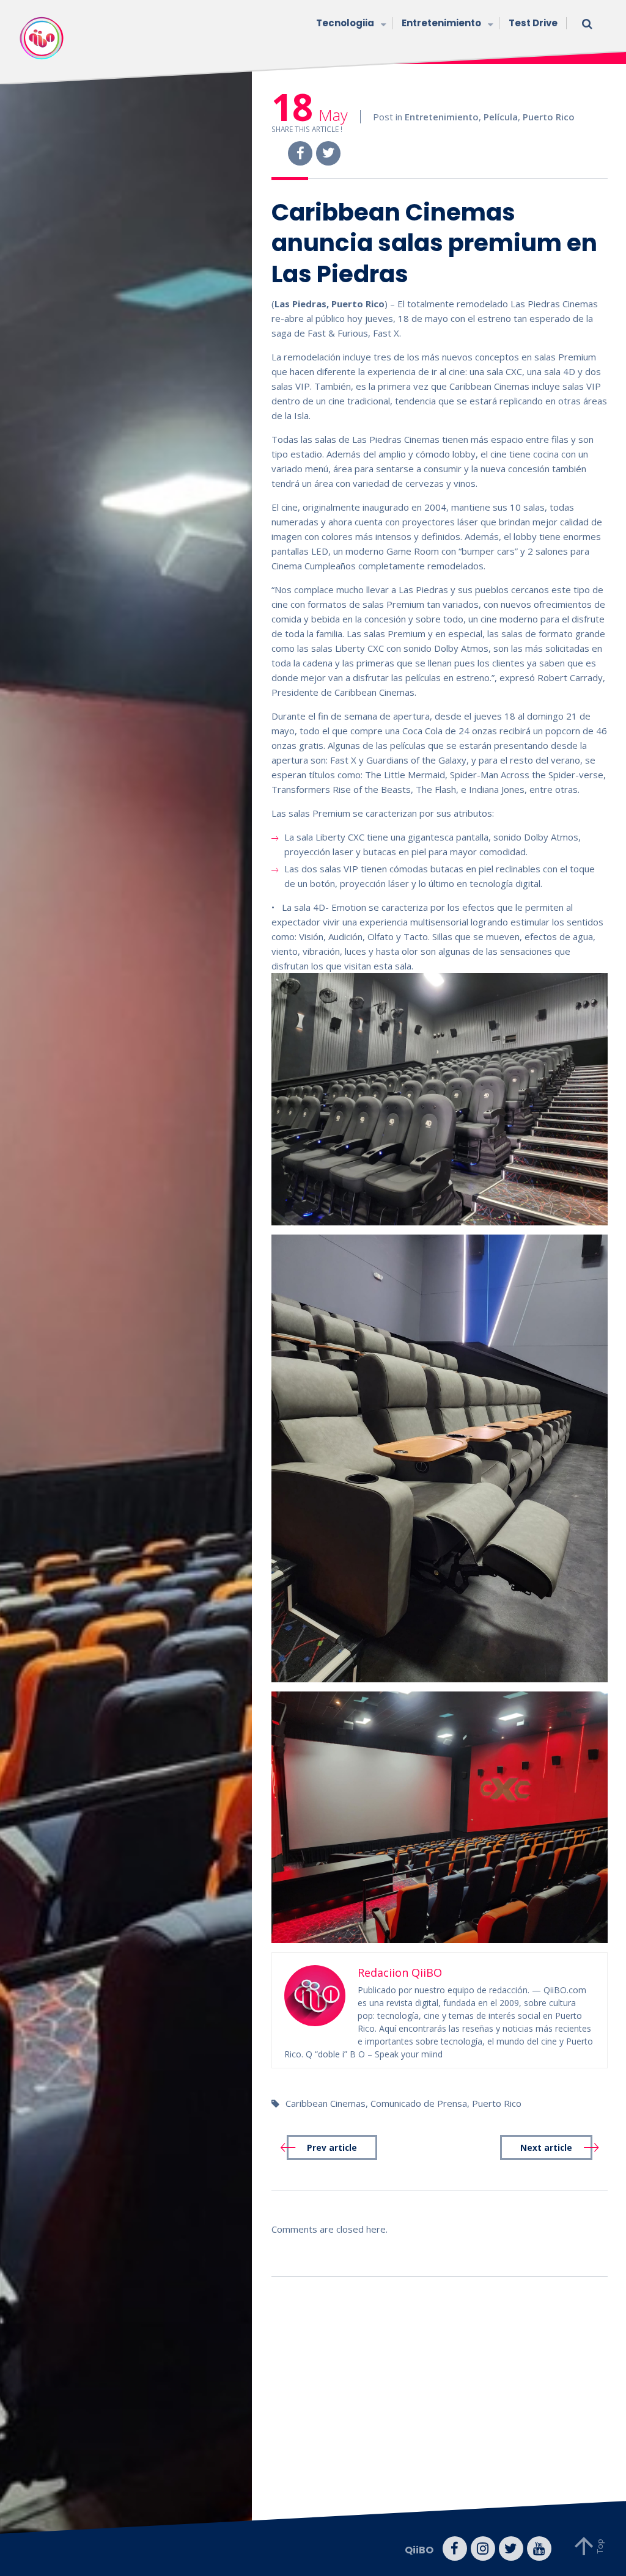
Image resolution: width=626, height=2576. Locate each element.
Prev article (332, 2148)
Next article (546, 2148)
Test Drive (533, 23)
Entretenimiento (441, 23)
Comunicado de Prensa (419, 2103)
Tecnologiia (345, 23)
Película (501, 117)
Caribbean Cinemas (326, 2103)
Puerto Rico (549, 117)
